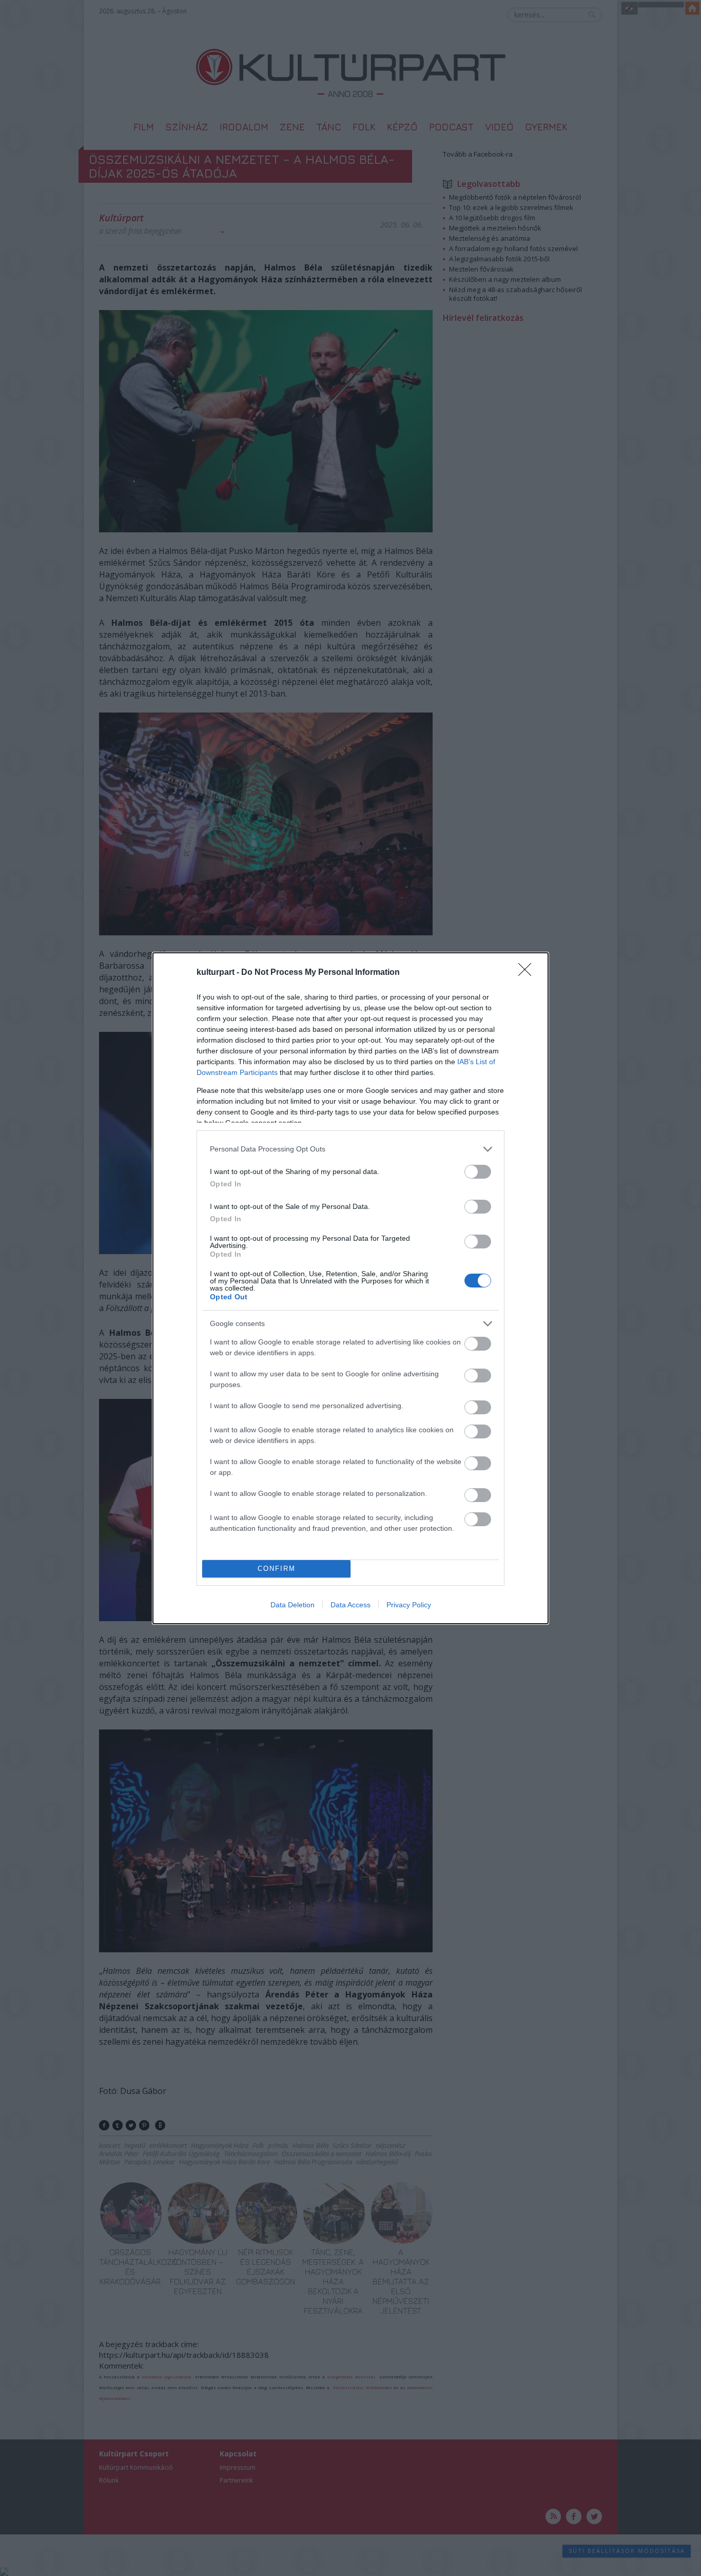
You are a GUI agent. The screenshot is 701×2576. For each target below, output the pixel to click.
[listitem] (350, 1149)
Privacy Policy (409, 1605)
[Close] (528, 973)
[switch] (478, 1172)
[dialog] (350, 1288)
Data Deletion (293, 1605)
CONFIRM (277, 1569)
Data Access (350, 1605)
